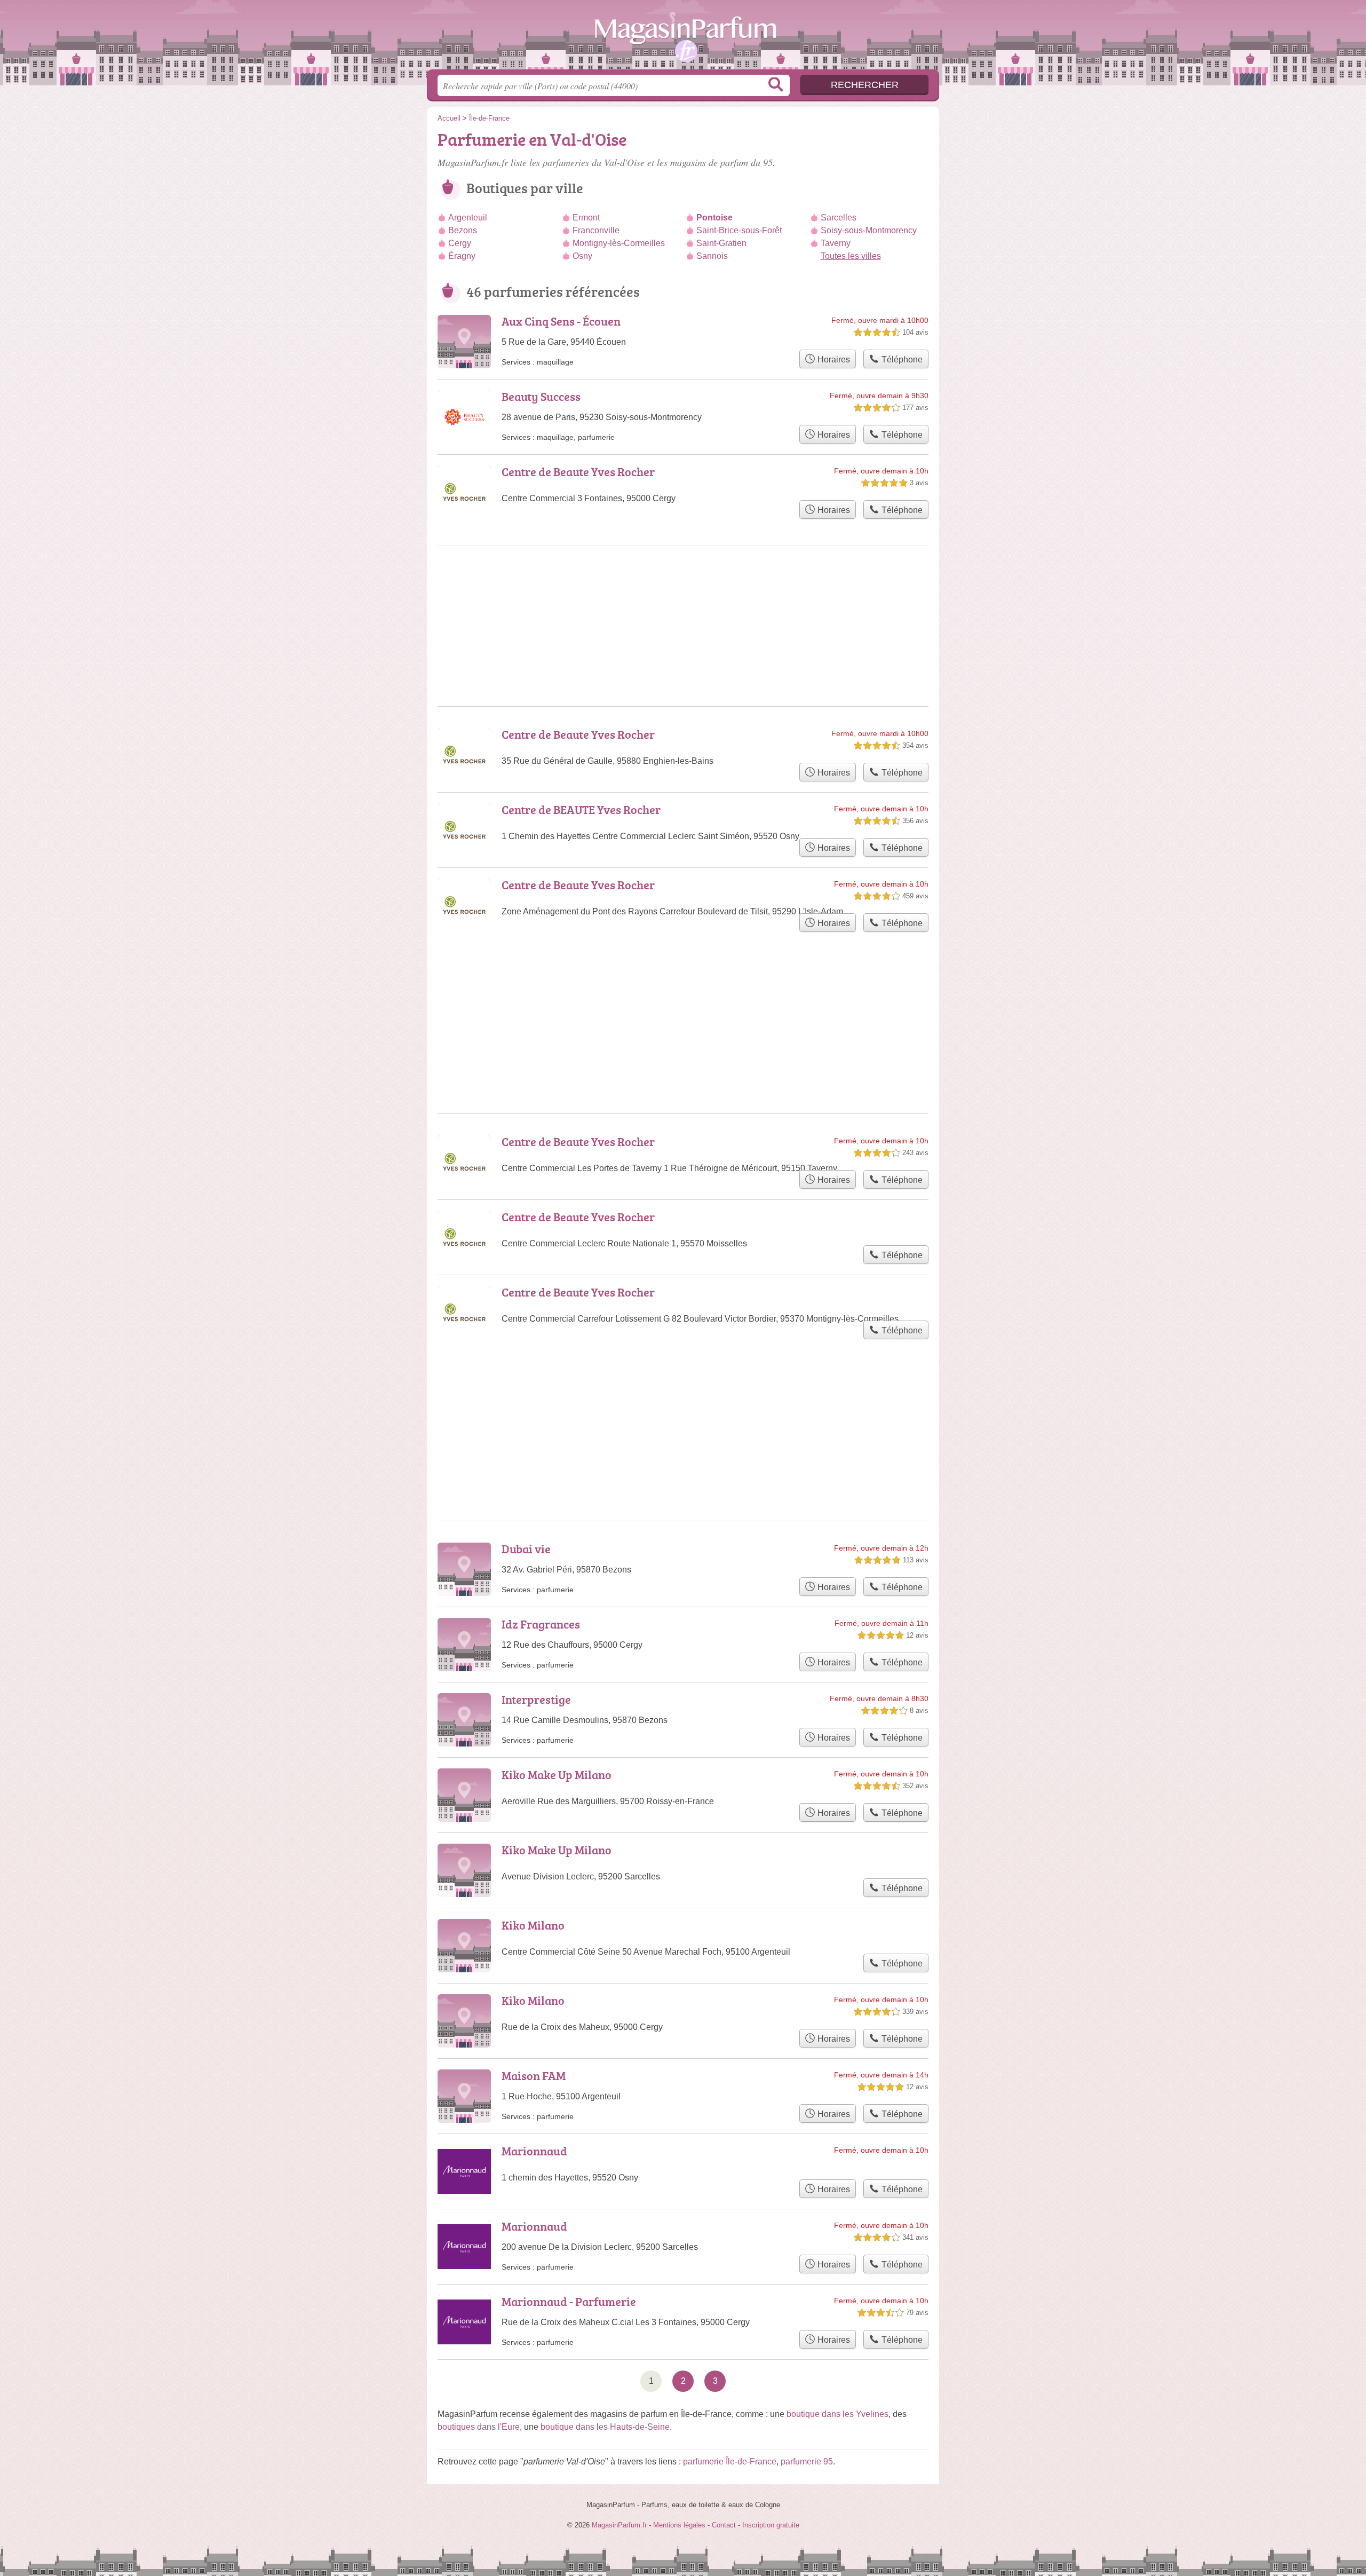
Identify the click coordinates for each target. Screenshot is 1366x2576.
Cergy (460, 243)
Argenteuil (468, 218)
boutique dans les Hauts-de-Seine (605, 2427)
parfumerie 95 (807, 2462)
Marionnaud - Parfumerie (569, 2301)
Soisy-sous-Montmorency (869, 230)
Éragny (462, 256)
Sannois (712, 256)
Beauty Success (541, 396)
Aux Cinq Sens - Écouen (561, 321)
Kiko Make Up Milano (557, 1775)
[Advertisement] (683, 1404)
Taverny (836, 243)
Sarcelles (839, 218)
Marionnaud (534, 2151)
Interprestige (536, 1699)
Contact (724, 2525)
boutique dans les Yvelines (837, 2414)
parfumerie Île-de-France (730, 2462)
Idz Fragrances (541, 1624)
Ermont (586, 218)
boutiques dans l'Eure (479, 2427)
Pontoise (714, 218)
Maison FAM (534, 2076)
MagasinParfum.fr (683, 38)
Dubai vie (526, 1549)
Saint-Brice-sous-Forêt (739, 230)
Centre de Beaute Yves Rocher (578, 472)
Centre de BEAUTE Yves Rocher (581, 809)
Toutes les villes (851, 256)
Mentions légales (679, 2525)
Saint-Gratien (721, 243)
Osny (582, 256)
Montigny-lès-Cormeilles (619, 243)
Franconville (596, 230)
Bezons (463, 230)
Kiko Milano (533, 1925)
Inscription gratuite (771, 2525)
